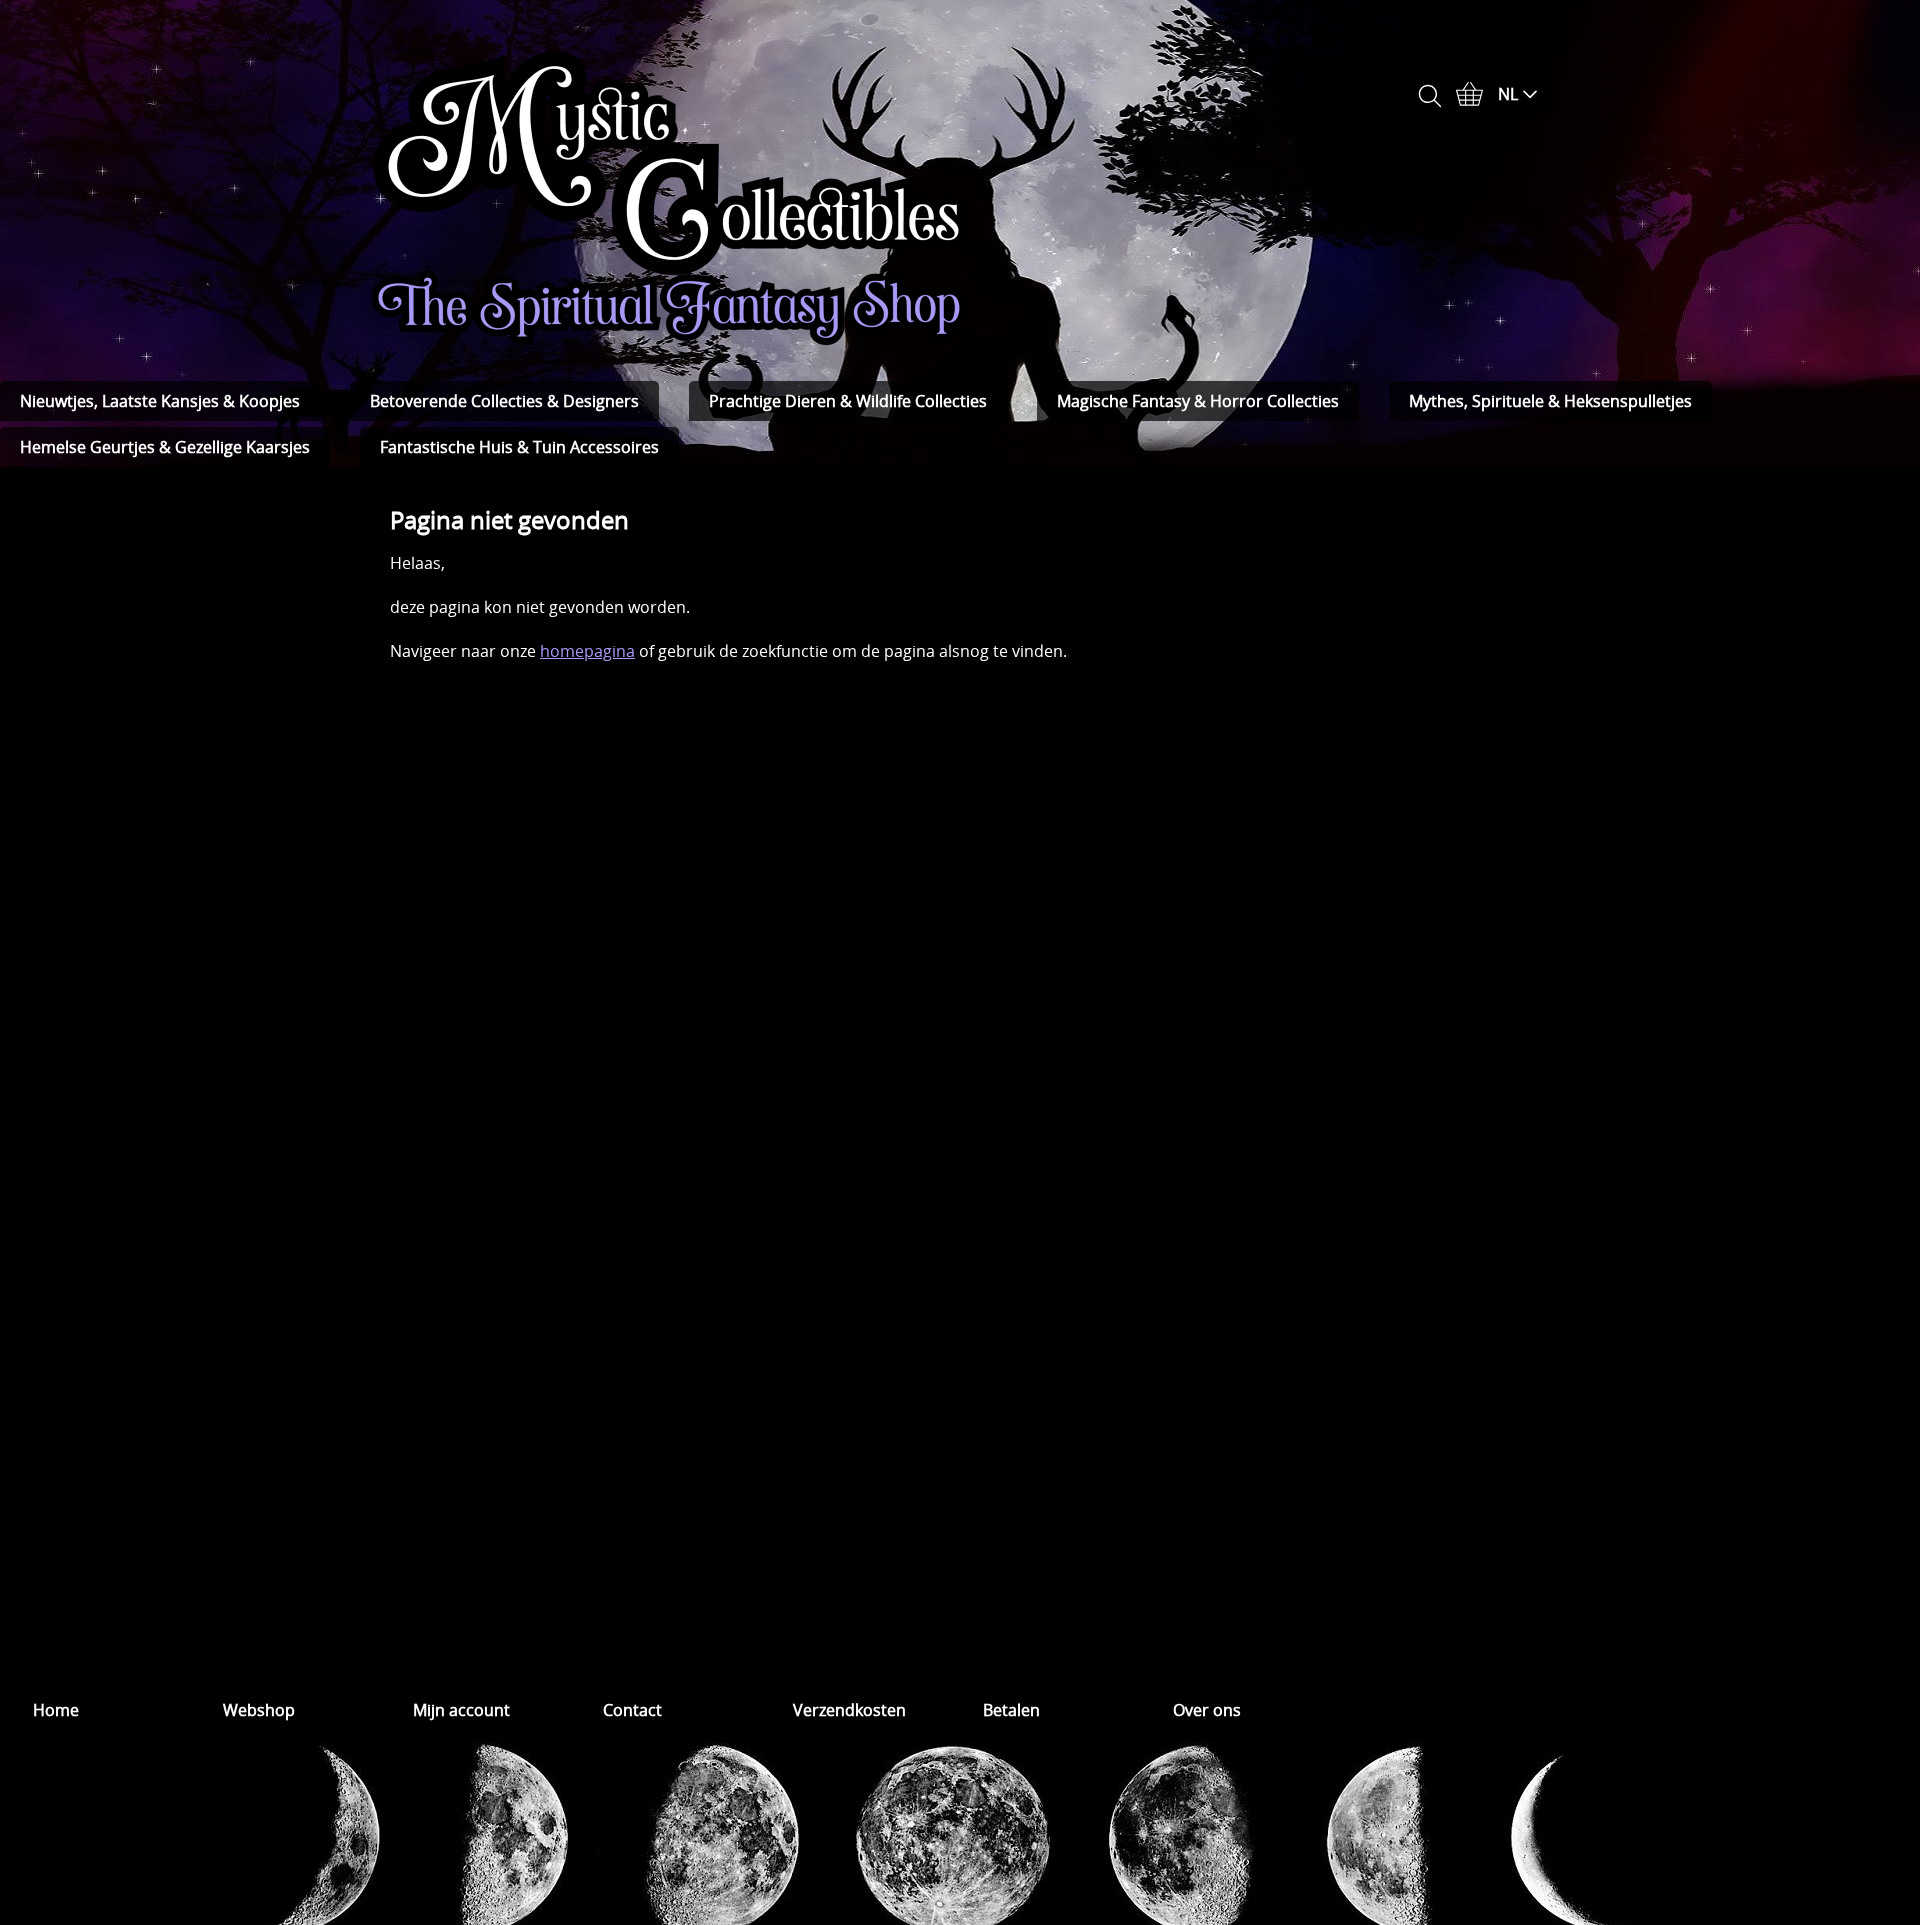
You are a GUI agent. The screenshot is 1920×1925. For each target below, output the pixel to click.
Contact (632, 1710)
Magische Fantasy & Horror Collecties (1198, 401)
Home (56, 1710)
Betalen (1011, 1710)
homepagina (587, 651)
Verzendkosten (849, 1710)
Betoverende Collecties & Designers (504, 401)
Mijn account (461, 1710)
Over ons (1207, 1710)
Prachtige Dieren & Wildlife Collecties (848, 401)
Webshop (259, 1710)
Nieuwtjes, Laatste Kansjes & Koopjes (160, 401)
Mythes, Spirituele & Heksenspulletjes (1550, 401)
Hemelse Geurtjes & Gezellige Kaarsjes (165, 447)
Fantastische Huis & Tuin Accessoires (519, 447)
